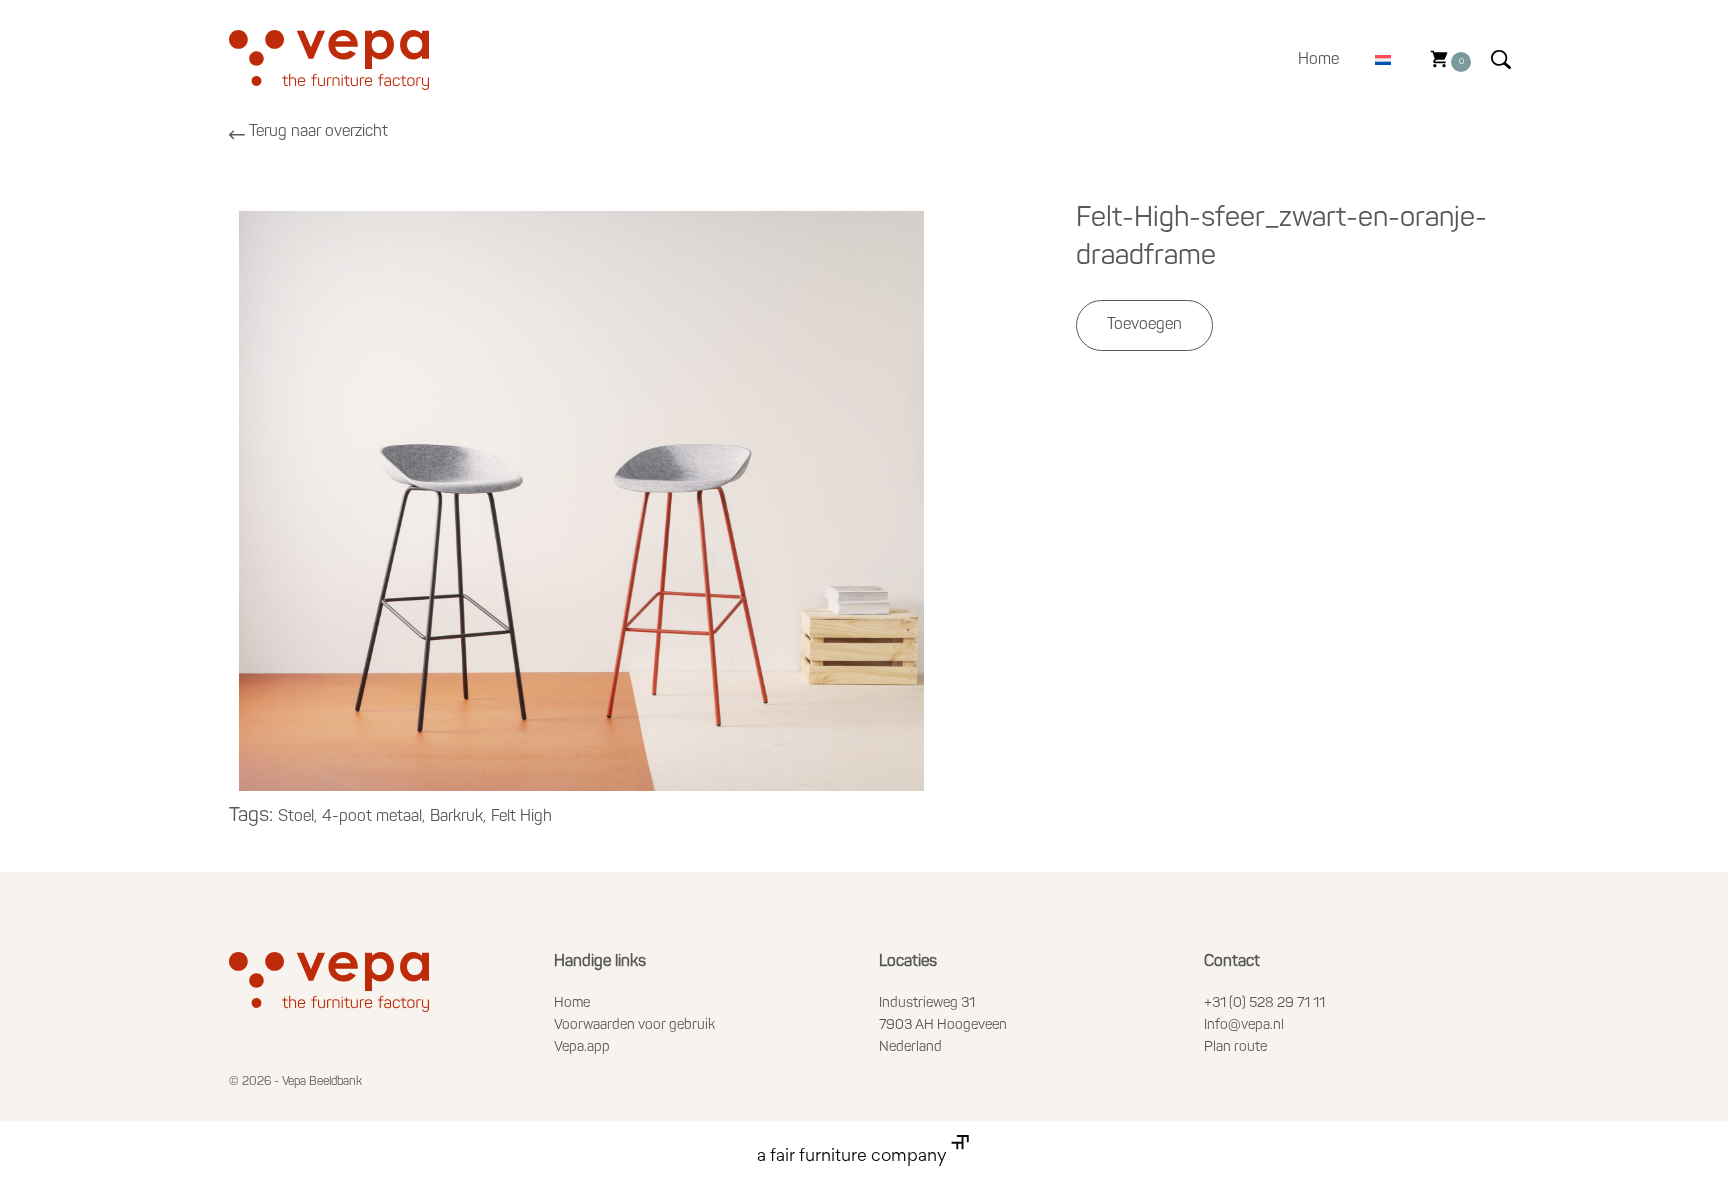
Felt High (521, 817)
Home (1318, 60)
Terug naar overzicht (318, 132)
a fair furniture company (854, 1157)
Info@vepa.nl (1244, 1025)
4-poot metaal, (373, 817)
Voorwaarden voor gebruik (634, 1025)
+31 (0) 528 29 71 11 (1264, 1003)
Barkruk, (458, 817)
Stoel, (297, 817)
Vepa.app (582, 1047)
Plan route (1235, 1047)
